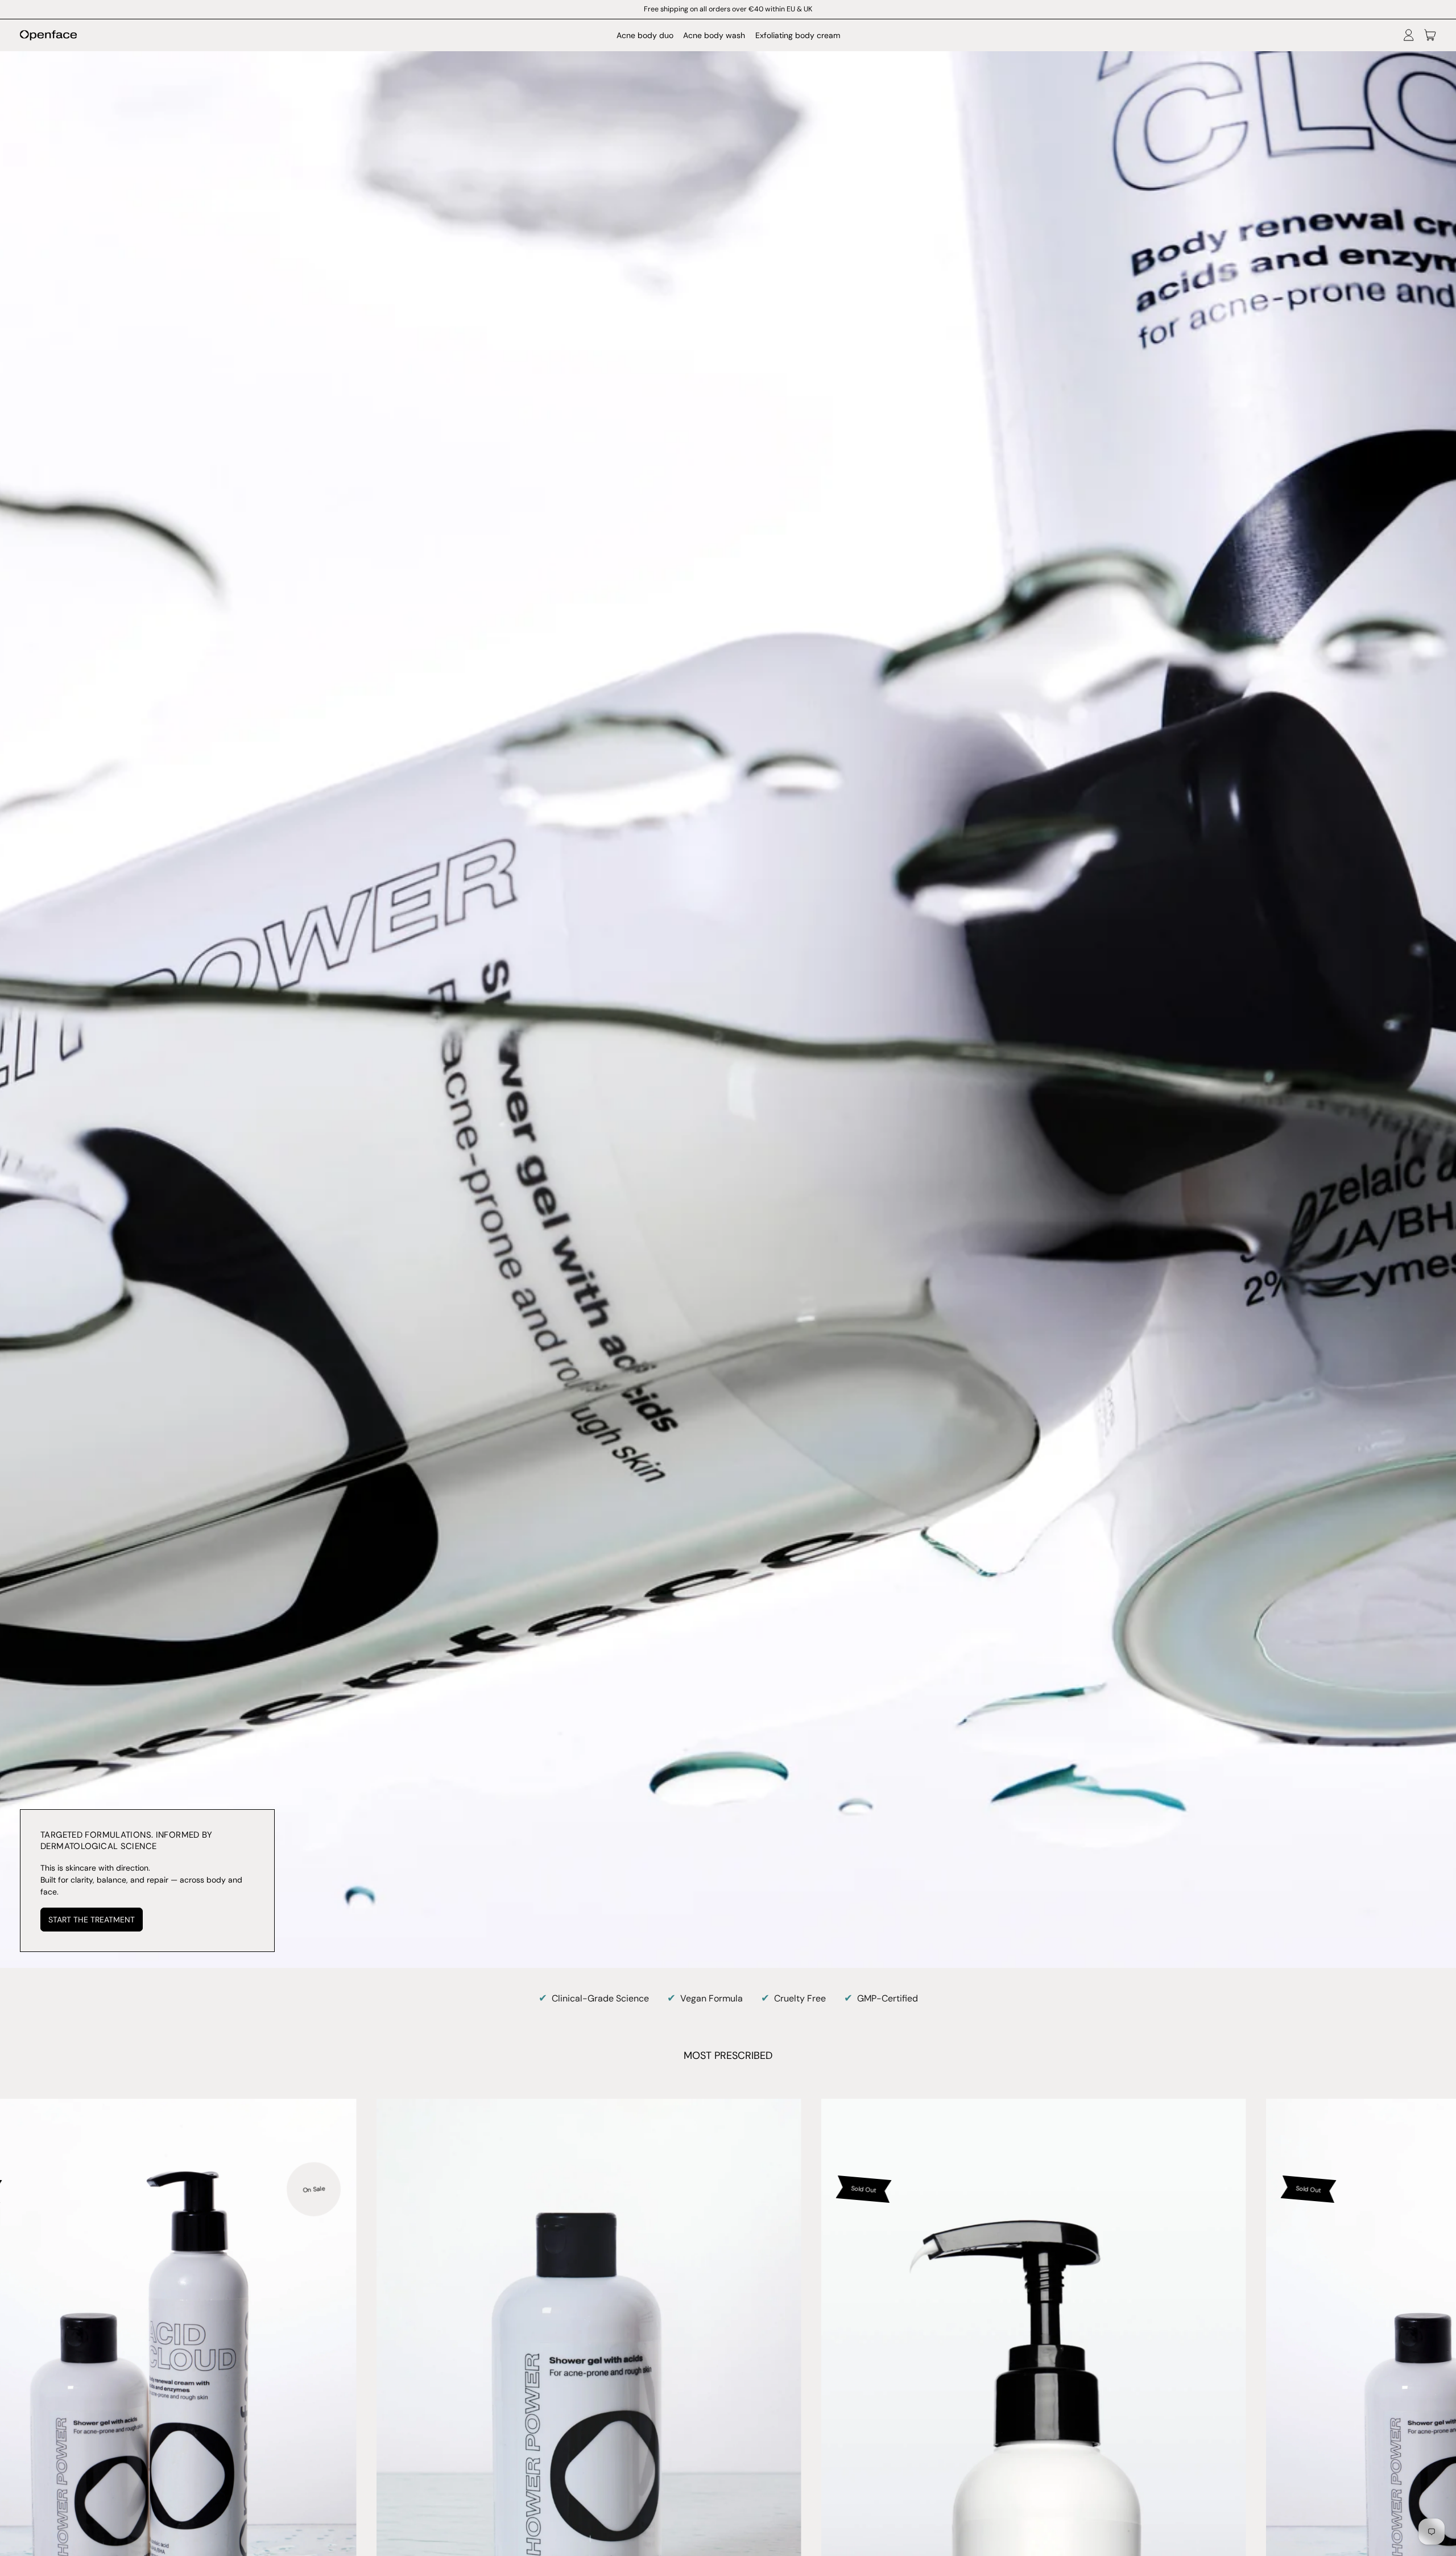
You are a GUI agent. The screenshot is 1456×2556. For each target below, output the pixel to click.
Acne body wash (714, 35)
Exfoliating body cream (798, 35)
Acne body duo (645, 35)
